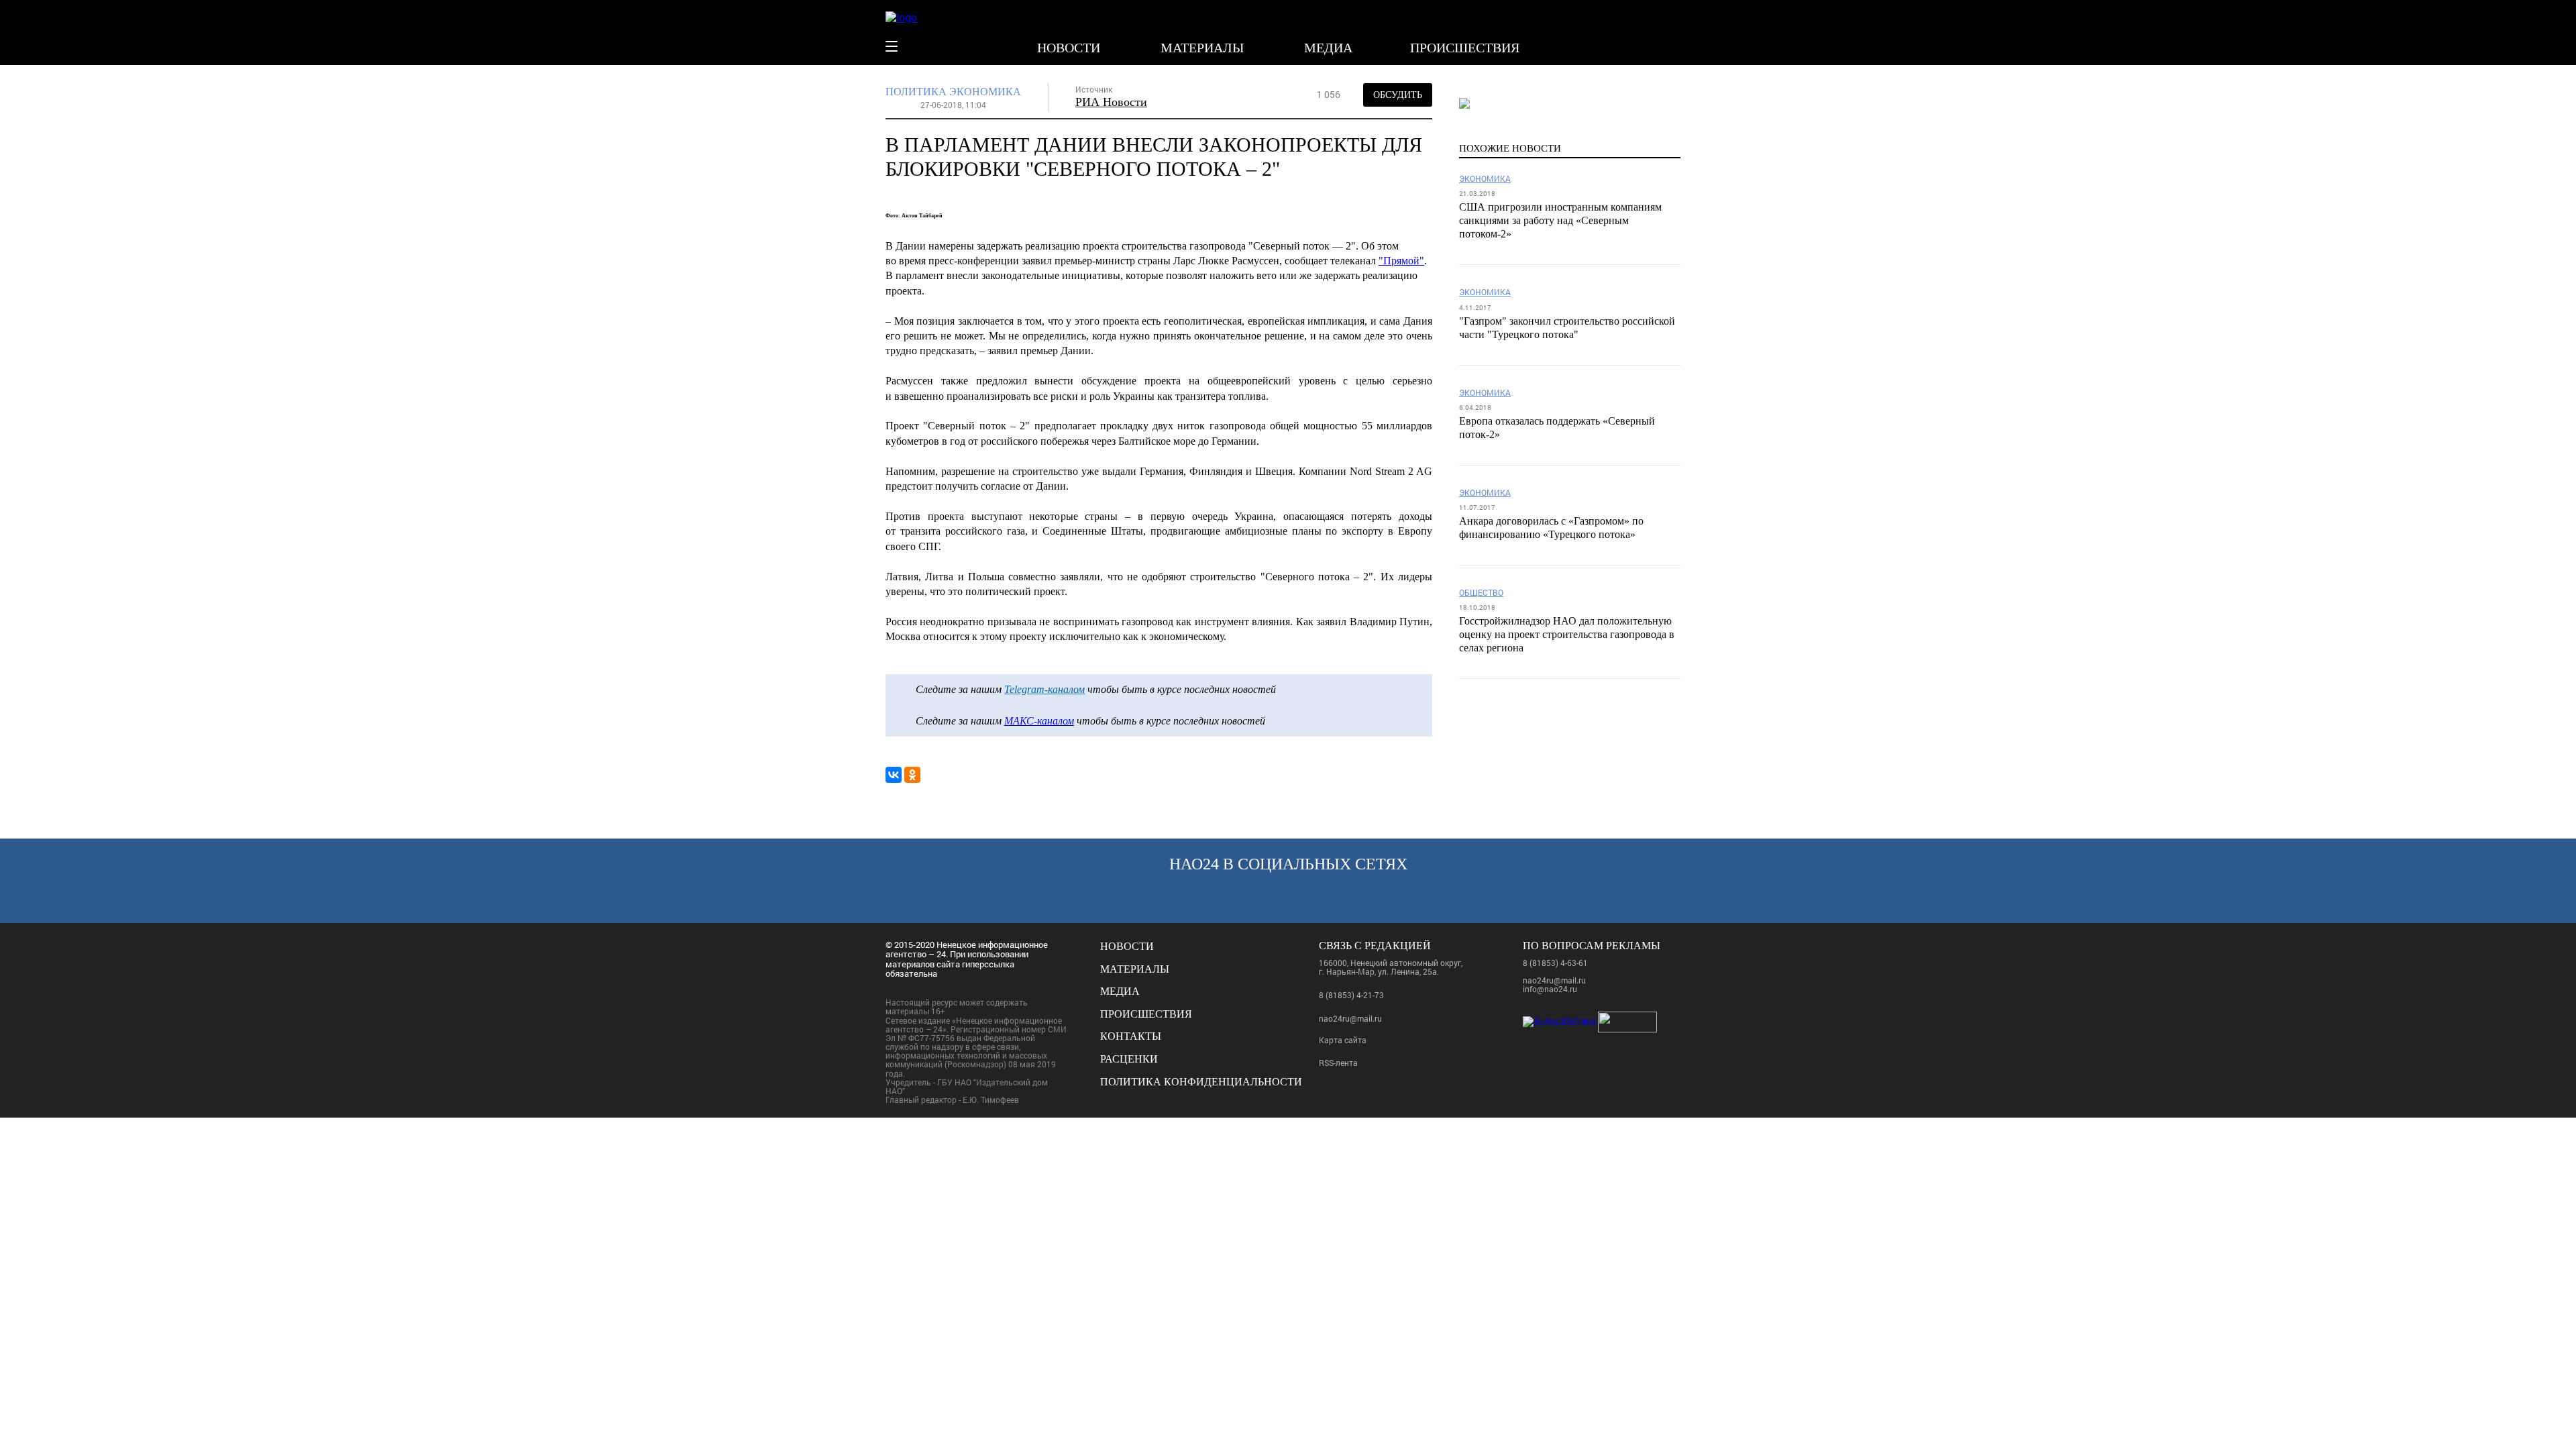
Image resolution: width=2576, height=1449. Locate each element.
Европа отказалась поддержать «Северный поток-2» (1557, 428)
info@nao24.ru (1550, 989)
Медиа (1328, 48)
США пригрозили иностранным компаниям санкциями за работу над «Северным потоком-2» (1560, 220)
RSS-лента (1338, 1063)
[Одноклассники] (912, 775)
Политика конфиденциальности (1201, 1082)
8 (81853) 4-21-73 (1351, 995)
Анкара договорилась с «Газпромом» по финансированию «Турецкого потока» (1551, 528)
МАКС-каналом (1039, 721)
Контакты (1131, 1036)
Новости (1069, 48)
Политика (916, 92)
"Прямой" (1401, 261)
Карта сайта (1343, 1040)
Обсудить (1398, 95)
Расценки (1129, 1059)
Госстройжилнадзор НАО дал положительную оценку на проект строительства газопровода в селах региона (1567, 634)
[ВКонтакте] (894, 775)
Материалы (1202, 48)
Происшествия (1465, 48)
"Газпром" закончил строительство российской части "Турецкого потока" (1567, 328)
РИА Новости (1111, 102)
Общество (1481, 593)
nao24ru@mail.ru (1350, 1018)
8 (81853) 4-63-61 (1555, 963)
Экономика (985, 92)
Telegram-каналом (1044, 689)
